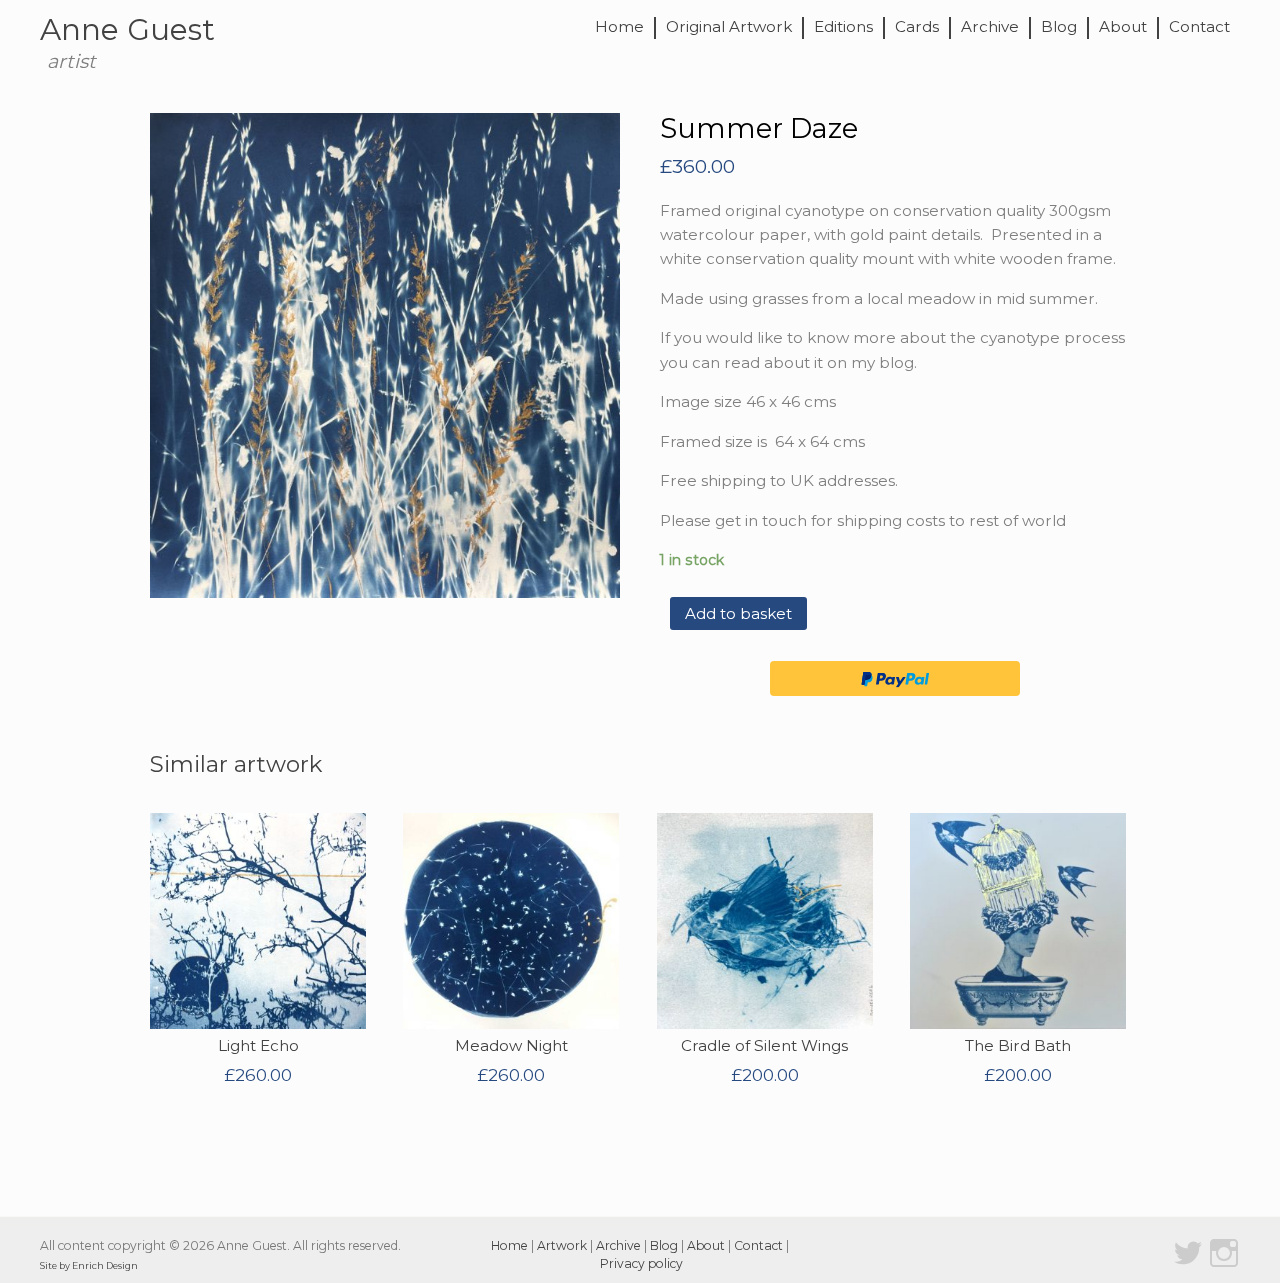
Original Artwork (729, 27)
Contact (1199, 27)
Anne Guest (127, 29)
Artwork (562, 1245)
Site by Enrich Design (89, 1265)
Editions (843, 27)
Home (619, 27)
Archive (990, 27)
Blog (1059, 27)
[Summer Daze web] (385, 355)
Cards (917, 27)
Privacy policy (641, 1263)
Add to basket (738, 613)
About (1123, 27)
